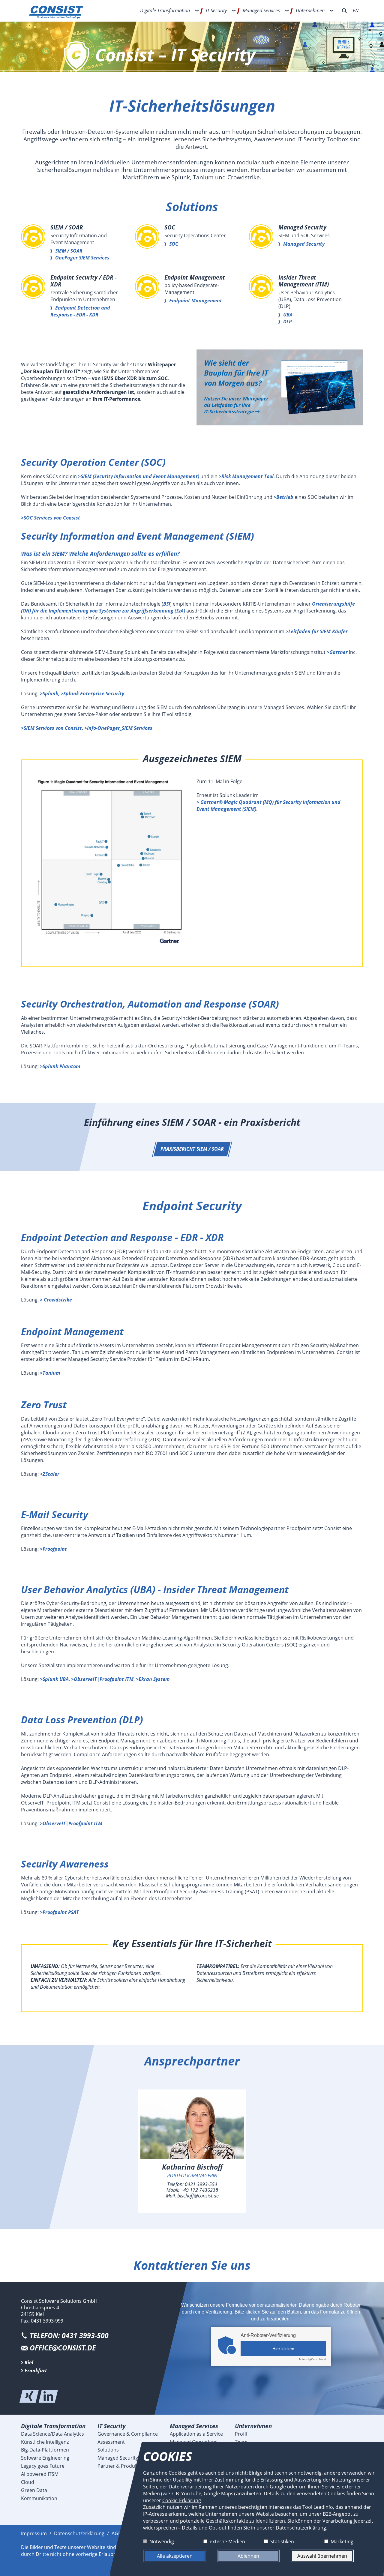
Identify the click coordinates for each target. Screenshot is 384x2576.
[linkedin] (48, 2396)
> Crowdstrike (56, 1300)
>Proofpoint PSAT (59, 1912)
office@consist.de (63, 2348)
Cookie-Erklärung (182, 2500)
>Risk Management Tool (246, 476)
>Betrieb (283, 497)
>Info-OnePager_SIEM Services (118, 728)
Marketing (342, 2541)
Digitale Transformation (165, 10)
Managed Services (261, 10)
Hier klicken (283, 2349)
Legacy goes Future (43, 2466)
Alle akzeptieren (175, 2556)
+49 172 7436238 (199, 2190)
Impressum (34, 2533)
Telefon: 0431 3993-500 (69, 2336)
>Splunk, (50, 693)
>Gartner (337, 652)
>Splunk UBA (54, 1679)
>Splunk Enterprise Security (92, 693)
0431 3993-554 (201, 2184)
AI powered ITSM (40, 2474)
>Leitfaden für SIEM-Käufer (317, 631)
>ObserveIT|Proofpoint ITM (102, 1679)
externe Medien (227, 2541)
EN (356, 10)
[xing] (29, 2396)
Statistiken (282, 2541)
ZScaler (51, 1474)
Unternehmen (310, 10)
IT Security (216, 10)
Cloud (28, 2482)
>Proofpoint (53, 1549)
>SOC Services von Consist (51, 518)
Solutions (108, 2450)
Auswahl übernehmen (322, 2556)
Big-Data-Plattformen (45, 2450)
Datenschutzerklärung (79, 2533)
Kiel (29, 2362)
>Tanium (50, 1373)
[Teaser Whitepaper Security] (280, 388)
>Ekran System (153, 1679)
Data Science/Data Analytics (52, 2434)
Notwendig (162, 2541)
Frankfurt (36, 2371)
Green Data (34, 2490)
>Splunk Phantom (60, 1066)
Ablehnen (248, 2556)
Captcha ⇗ (312, 2359)
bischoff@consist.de (198, 2196)
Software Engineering (45, 2458)
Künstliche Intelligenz (45, 2442)
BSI (167, 604)
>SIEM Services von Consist (51, 728)
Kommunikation (39, 2498)
